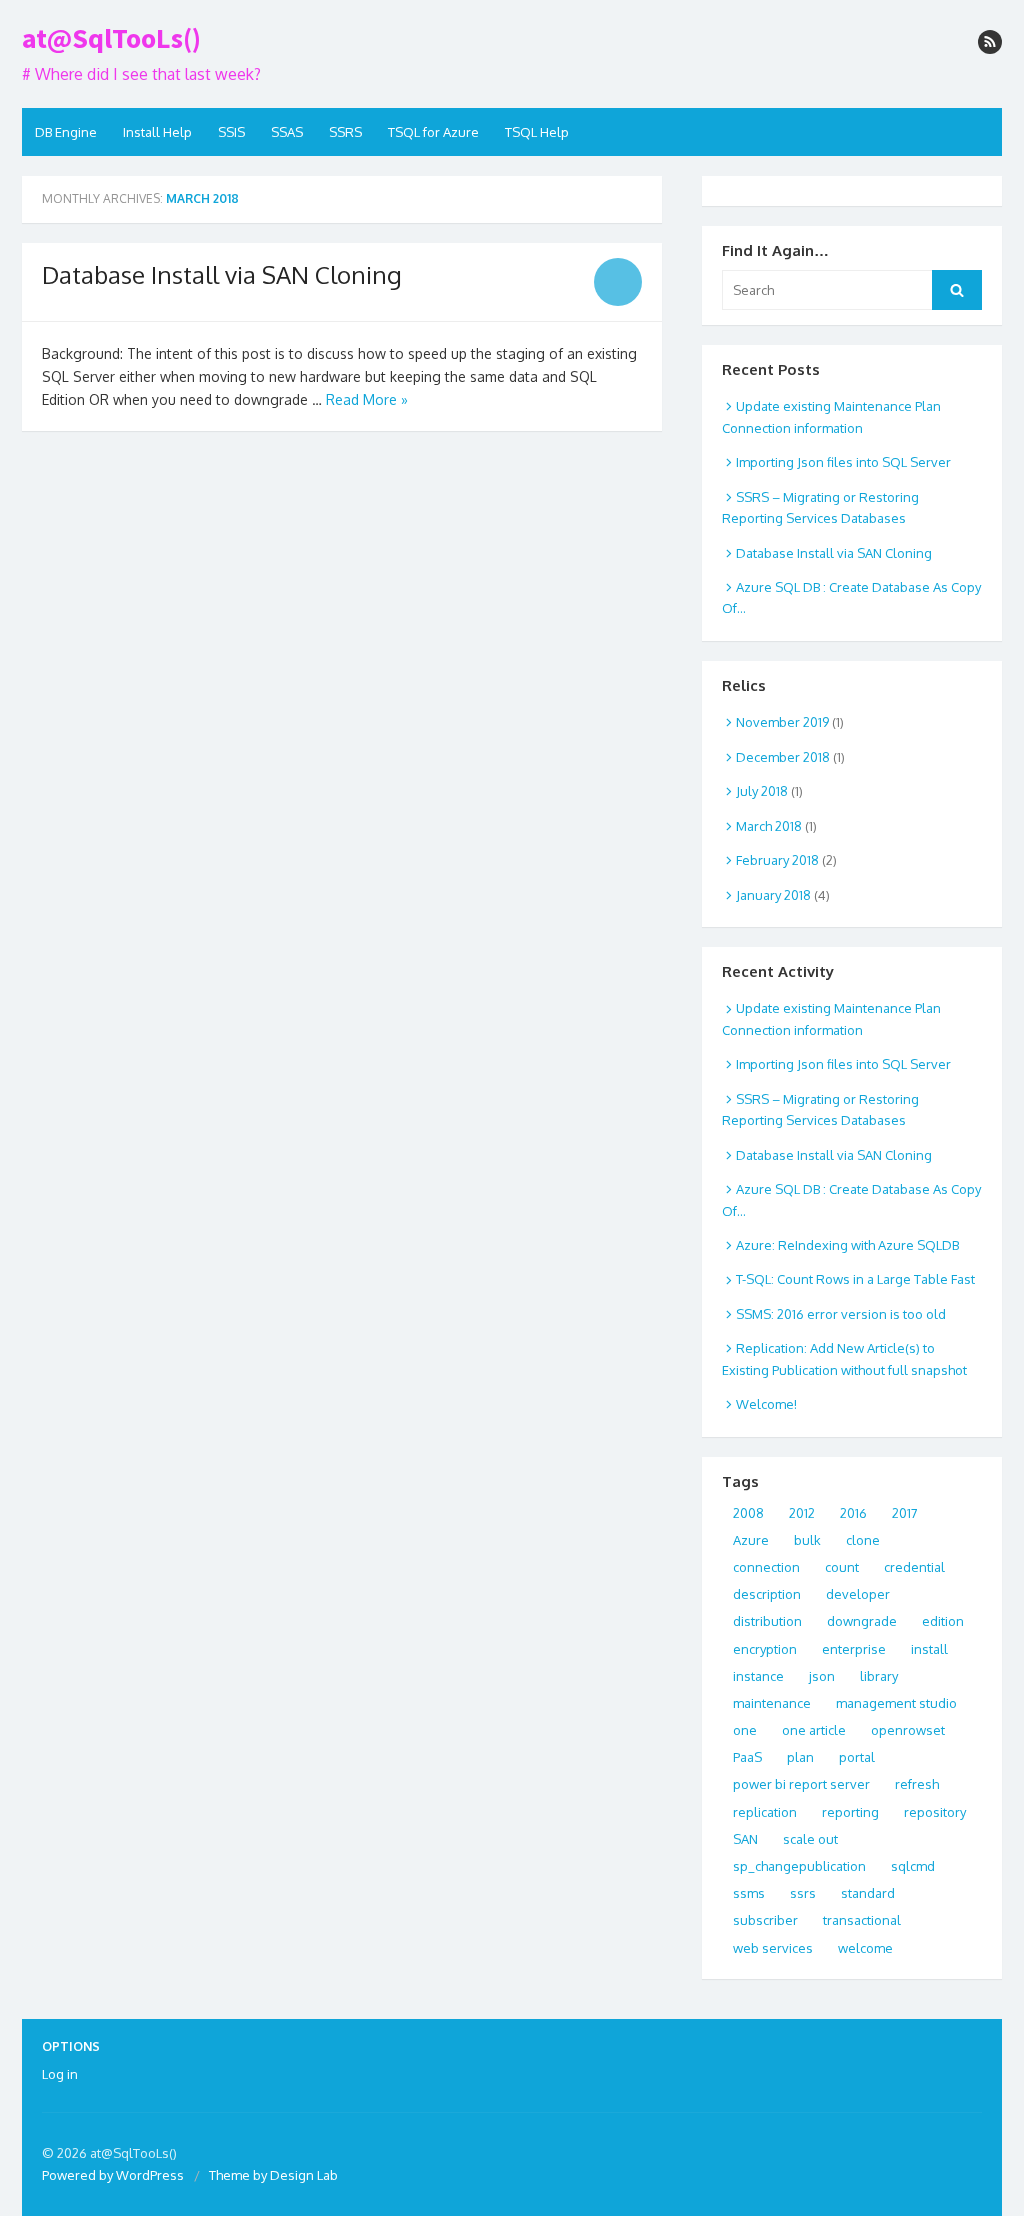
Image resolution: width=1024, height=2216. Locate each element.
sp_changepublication (799, 1866)
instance (758, 1676)
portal (857, 1757)
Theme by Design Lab (273, 2175)
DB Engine (66, 132)
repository (935, 1812)
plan (800, 1757)
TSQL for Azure (433, 132)
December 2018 (783, 757)
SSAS (287, 132)
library (879, 1676)
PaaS (747, 1757)
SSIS (231, 132)
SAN (745, 1839)
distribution (767, 1621)
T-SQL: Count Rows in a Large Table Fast (855, 1279)
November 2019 (782, 722)
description (767, 1594)
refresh (917, 1784)
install (929, 1649)
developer (858, 1594)
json (822, 1676)
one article (814, 1730)
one (745, 1730)
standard (868, 1893)
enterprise (854, 1649)
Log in (60, 2074)
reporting (850, 1812)
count (842, 1567)
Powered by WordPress (113, 2175)
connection (766, 1567)
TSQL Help (537, 132)
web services (773, 1948)
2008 (748, 1513)
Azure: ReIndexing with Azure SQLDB (847, 1245)
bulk (807, 1540)
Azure (751, 1540)
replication (765, 1812)
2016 (853, 1513)
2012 (802, 1513)
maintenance (772, 1703)
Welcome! (766, 1404)
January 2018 (773, 895)
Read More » (367, 399)
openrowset (908, 1730)
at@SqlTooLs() (111, 38)
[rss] (990, 42)
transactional (862, 1920)
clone (863, 1540)
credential (914, 1567)
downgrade (862, 1621)
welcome (865, 1948)
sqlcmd (913, 1866)
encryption (765, 1649)
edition (943, 1621)
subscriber (765, 1920)
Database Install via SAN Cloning (222, 274)
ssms (749, 1893)
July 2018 (762, 791)
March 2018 (769, 826)
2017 (905, 1513)
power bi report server (801, 1784)
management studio (896, 1703)
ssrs (803, 1893)
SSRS (345, 132)
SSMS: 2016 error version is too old (841, 1314)
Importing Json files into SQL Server (843, 462)
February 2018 (777, 860)
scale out (810, 1839)
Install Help (157, 132)
